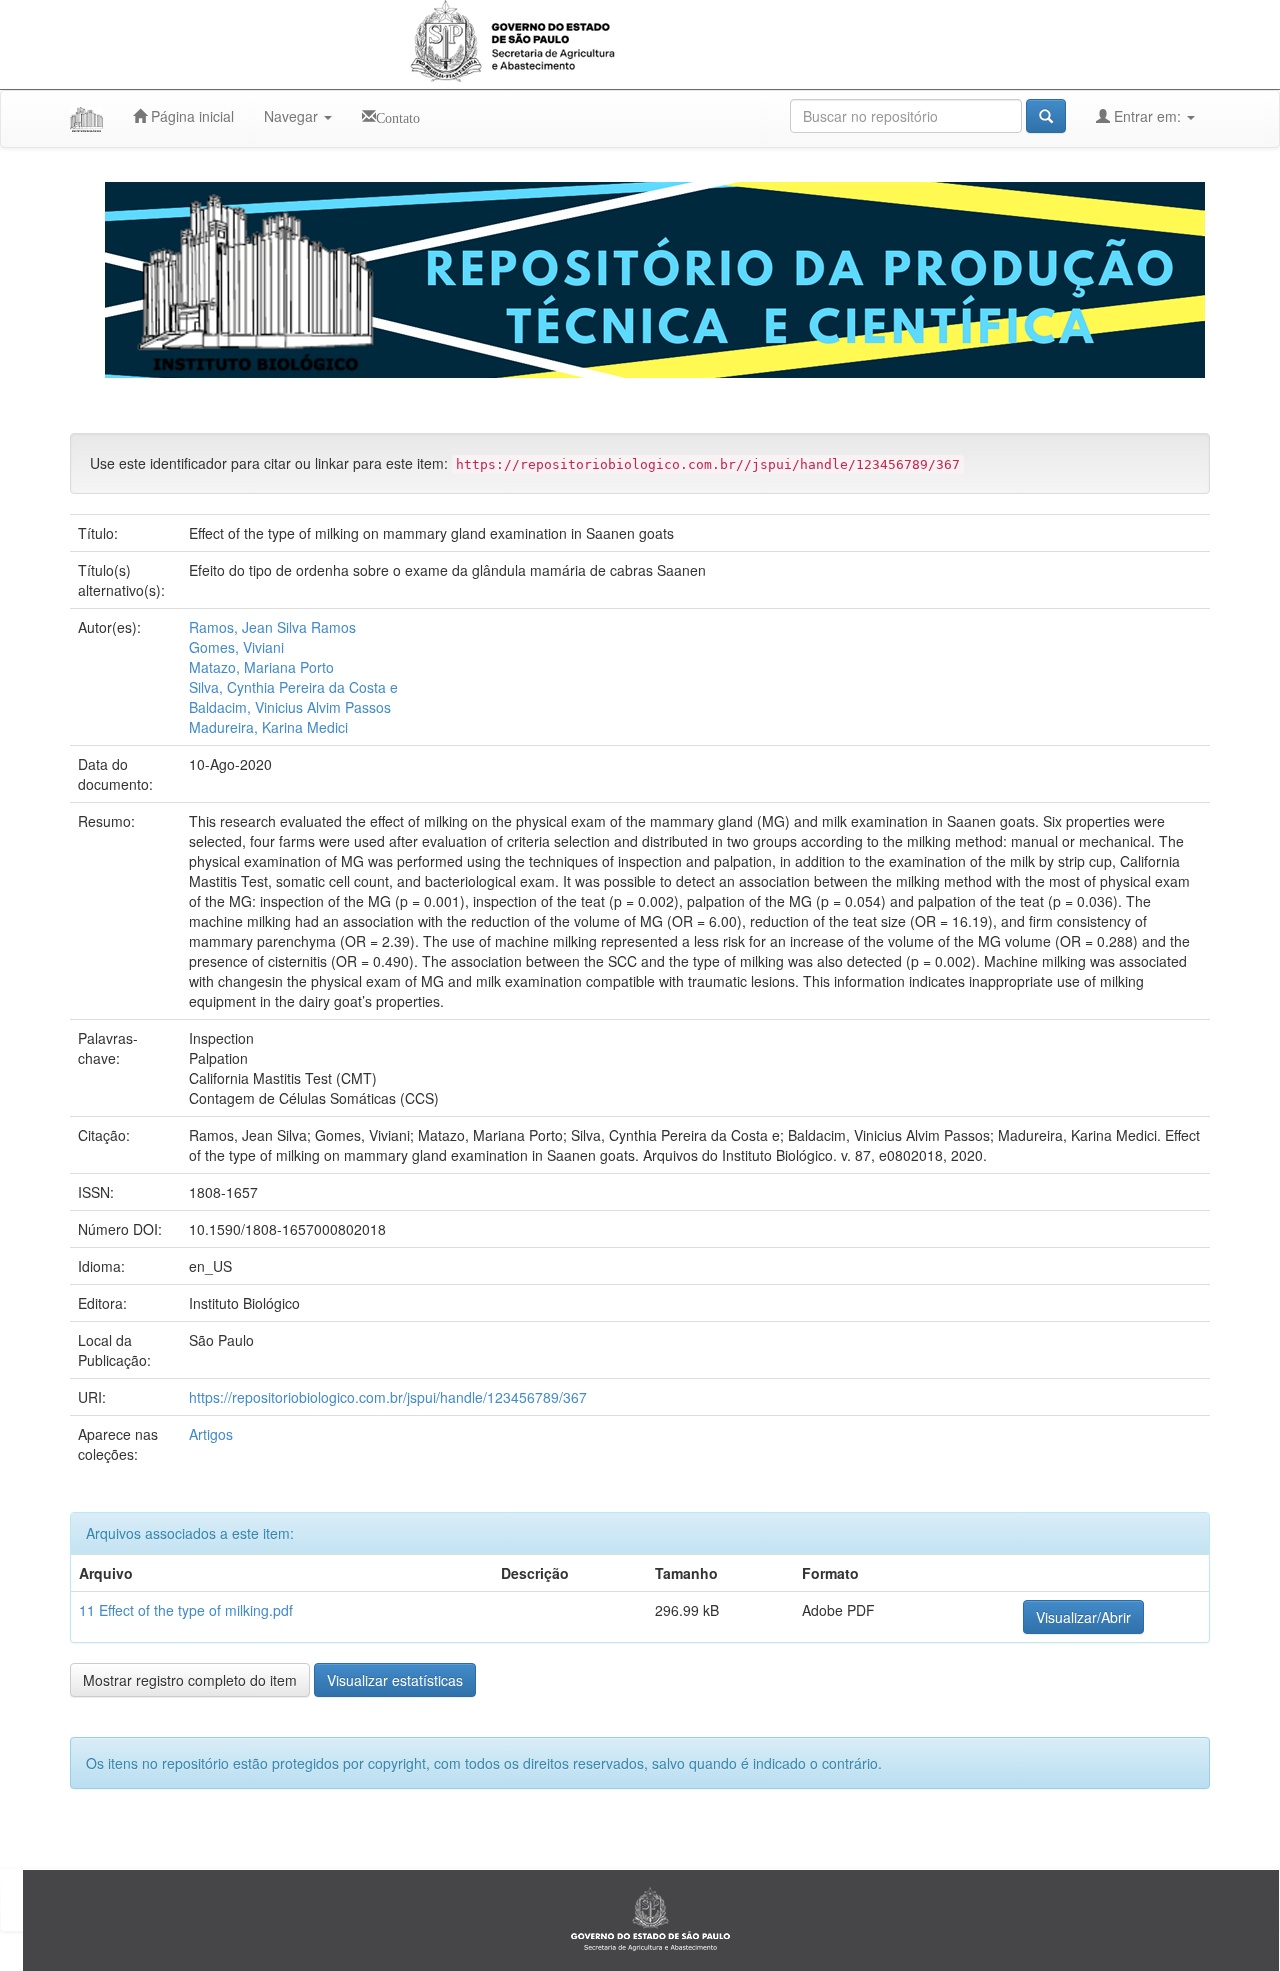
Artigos (211, 1434)
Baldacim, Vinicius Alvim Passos (290, 707)
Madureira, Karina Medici (268, 727)
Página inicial (190, 116)
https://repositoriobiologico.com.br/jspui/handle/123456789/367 (388, 1397)
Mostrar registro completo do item (190, 1680)
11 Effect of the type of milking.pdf (186, 1610)
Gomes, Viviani (236, 647)
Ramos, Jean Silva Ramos (272, 627)
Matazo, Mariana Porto (261, 667)
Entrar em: (1147, 116)
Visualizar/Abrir (1083, 1617)
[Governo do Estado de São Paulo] (651, 1918)
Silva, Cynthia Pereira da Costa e (293, 687)
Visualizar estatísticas (395, 1680)
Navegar (293, 116)
